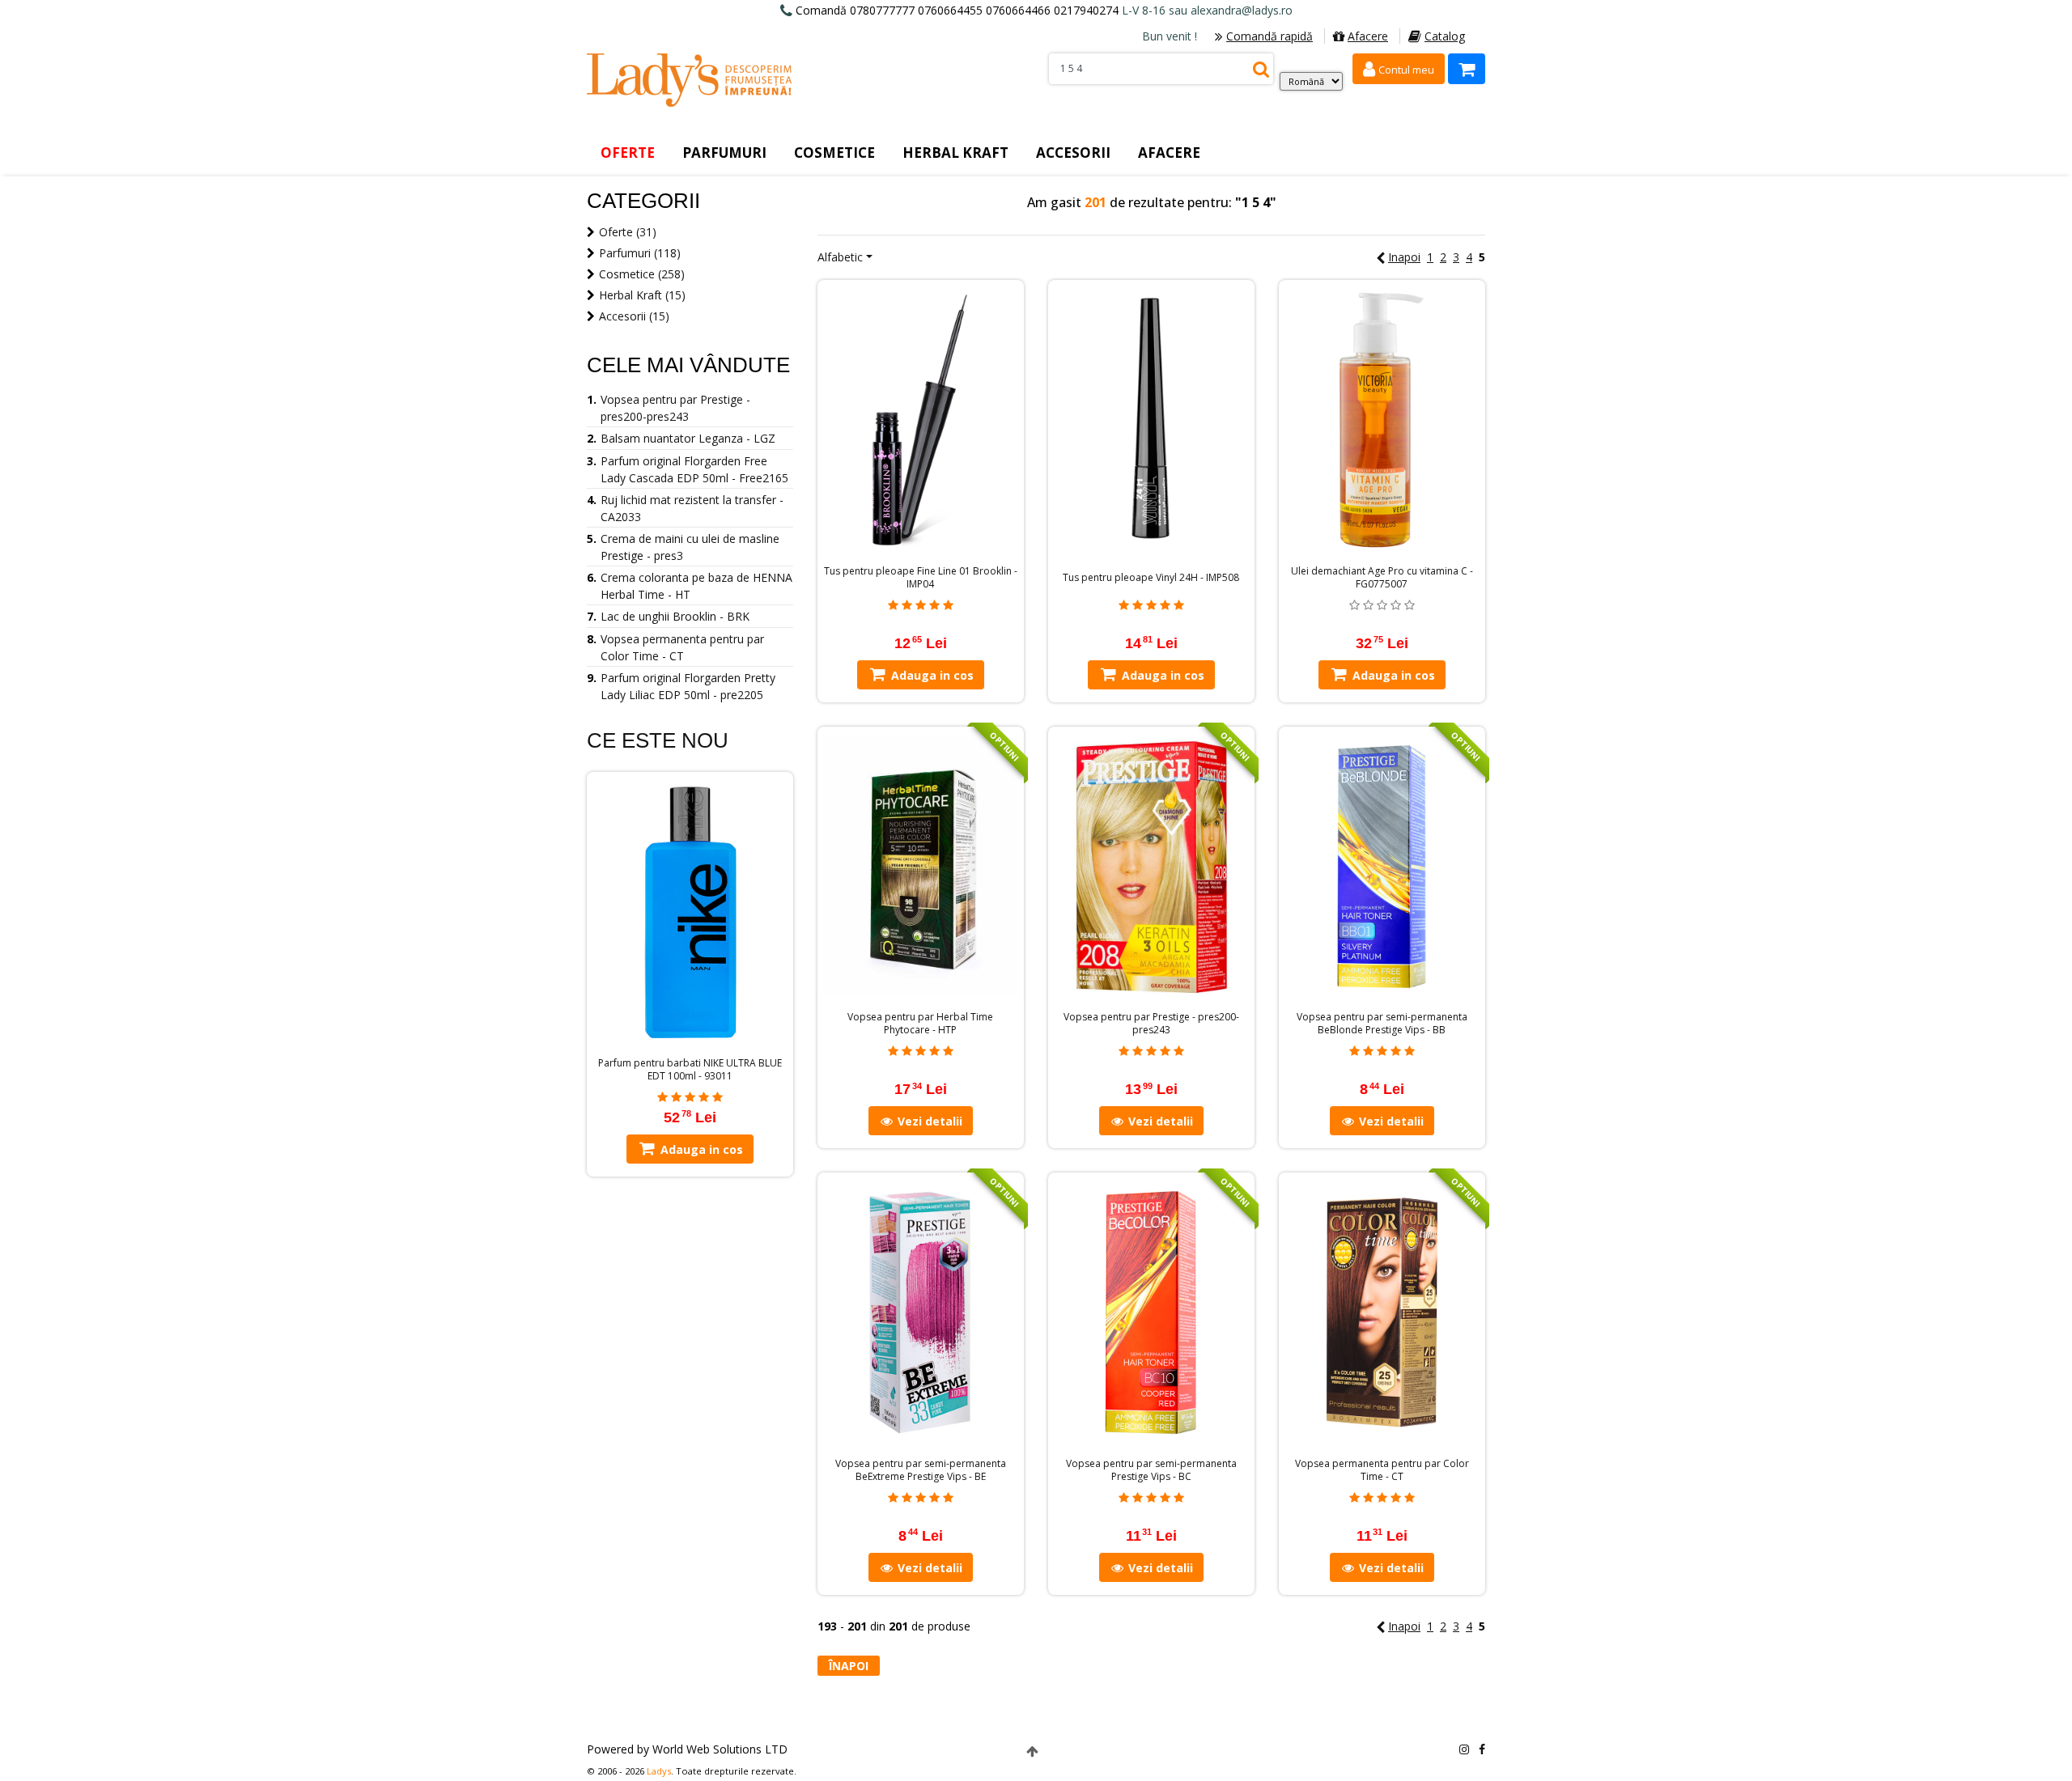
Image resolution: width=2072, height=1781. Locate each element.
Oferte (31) (628, 232)
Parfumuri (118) (640, 253)
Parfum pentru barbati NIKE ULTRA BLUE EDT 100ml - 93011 (690, 1070)
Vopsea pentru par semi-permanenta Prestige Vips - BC (1151, 1470)
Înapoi (849, 1666)
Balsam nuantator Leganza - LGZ (688, 438)
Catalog (1445, 36)
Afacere (1368, 36)
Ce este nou (658, 740)
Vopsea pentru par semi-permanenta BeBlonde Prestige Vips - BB (1382, 1024)
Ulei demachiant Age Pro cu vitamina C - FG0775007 (1382, 578)
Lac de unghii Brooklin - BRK (675, 616)
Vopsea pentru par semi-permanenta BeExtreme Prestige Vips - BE (921, 1470)
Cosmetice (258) (642, 274)
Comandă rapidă (1270, 36)
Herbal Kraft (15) (642, 295)
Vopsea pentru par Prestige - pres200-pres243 (1151, 1024)
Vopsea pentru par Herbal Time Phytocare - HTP (920, 1024)
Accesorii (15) (634, 316)
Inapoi (1404, 257)
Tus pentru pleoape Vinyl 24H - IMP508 (1151, 578)
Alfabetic (840, 257)
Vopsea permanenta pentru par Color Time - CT (1382, 1470)
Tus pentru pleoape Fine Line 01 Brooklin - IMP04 (921, 578)
